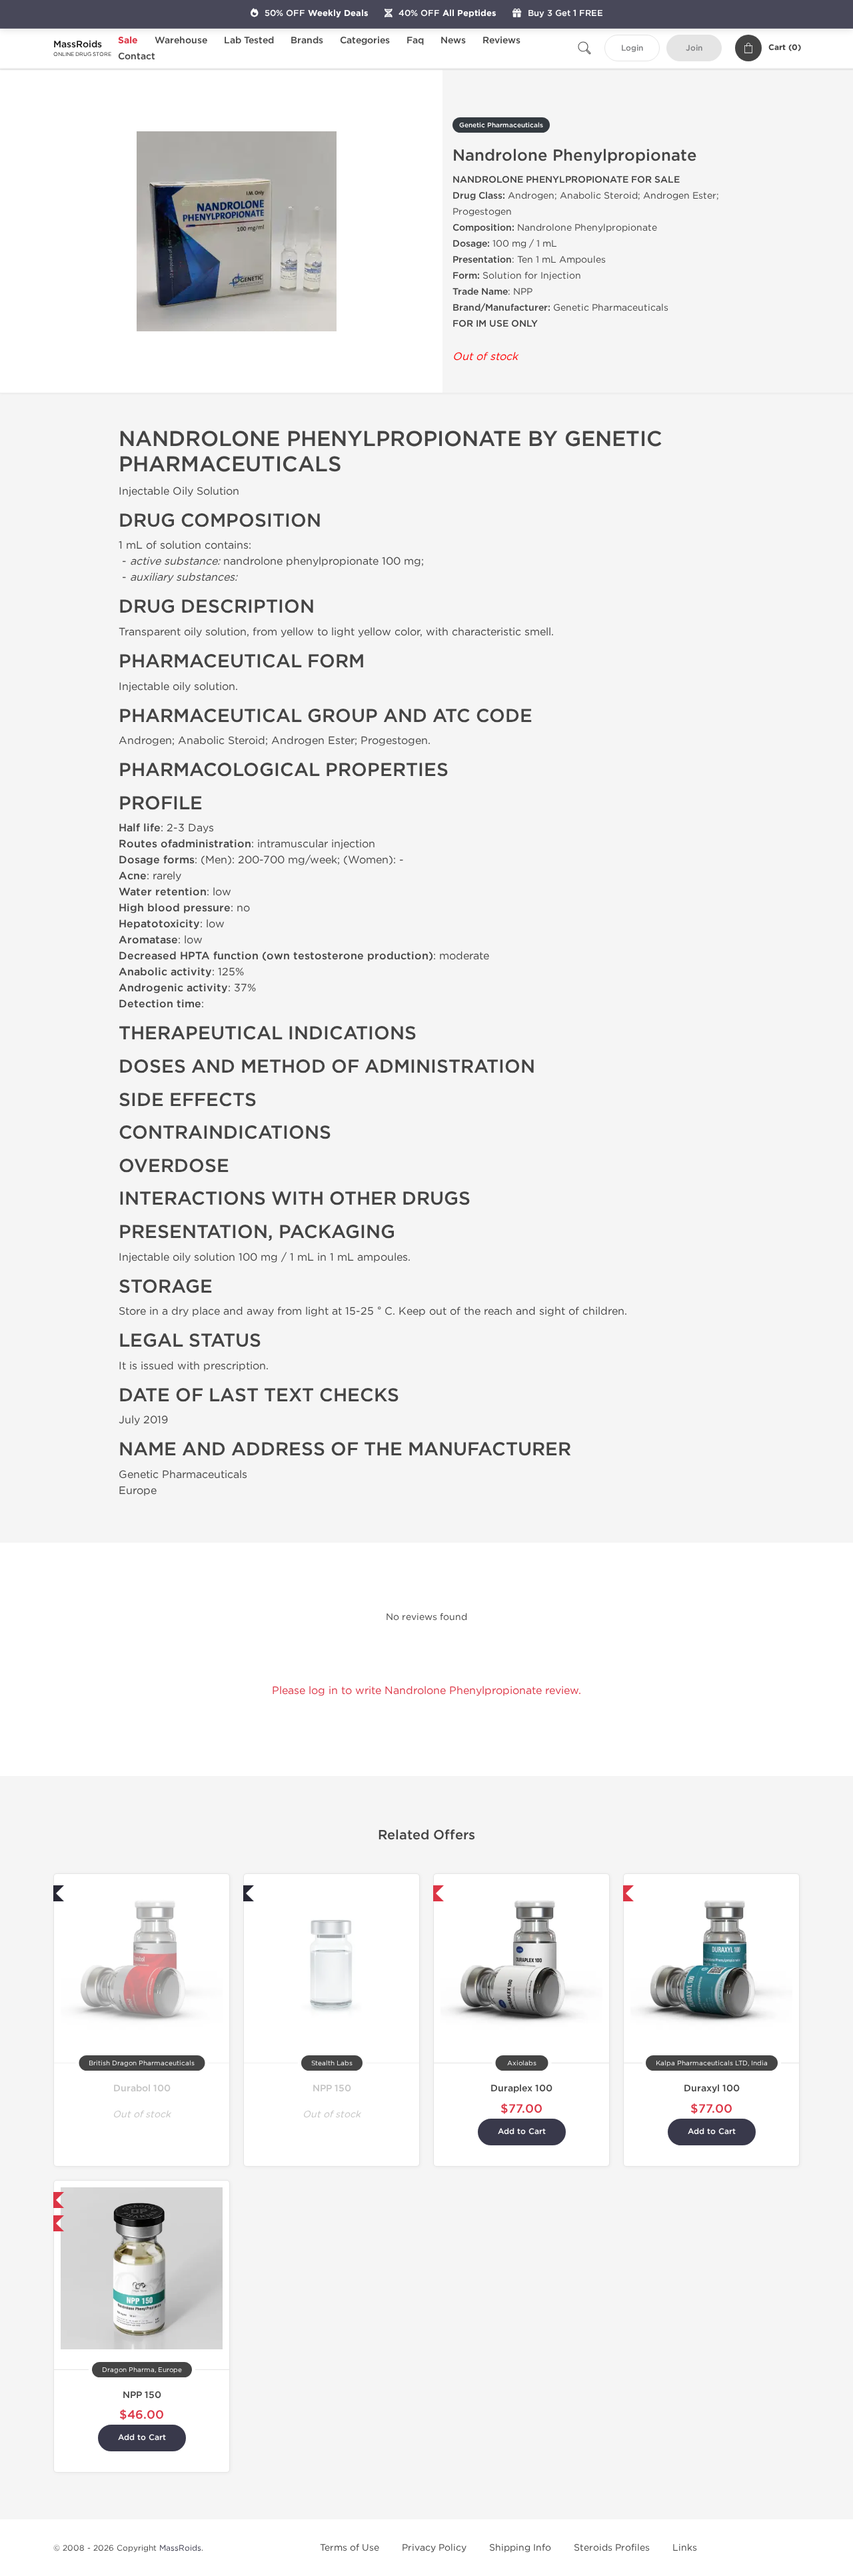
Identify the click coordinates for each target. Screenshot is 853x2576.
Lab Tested (249, 40)
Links (685, 2548)
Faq (415, 40)
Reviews (501, 40)
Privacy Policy (434, 2548)
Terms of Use (350, 2548)
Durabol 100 (142, 2088)
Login (632, 48)
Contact (137, 56)
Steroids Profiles (612, 2548)
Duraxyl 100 (712, 2088)
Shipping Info (520, 2548)
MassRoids (180, 2548)
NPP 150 (332, 2088)
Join (694, 48)
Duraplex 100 (521, 2088)
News (453, 40)
